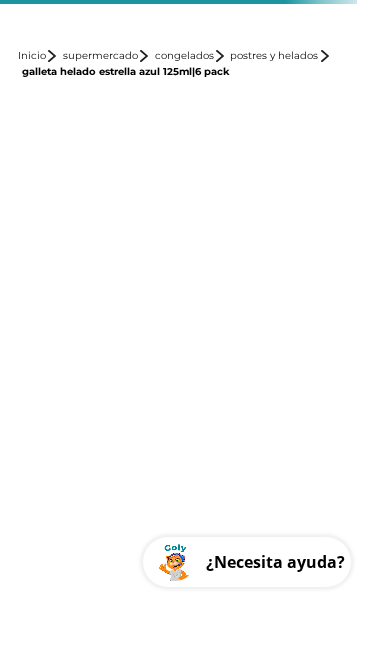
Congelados (184, 56)
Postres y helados (274, 56)
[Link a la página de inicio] (38, 56)
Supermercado (100, 56)
